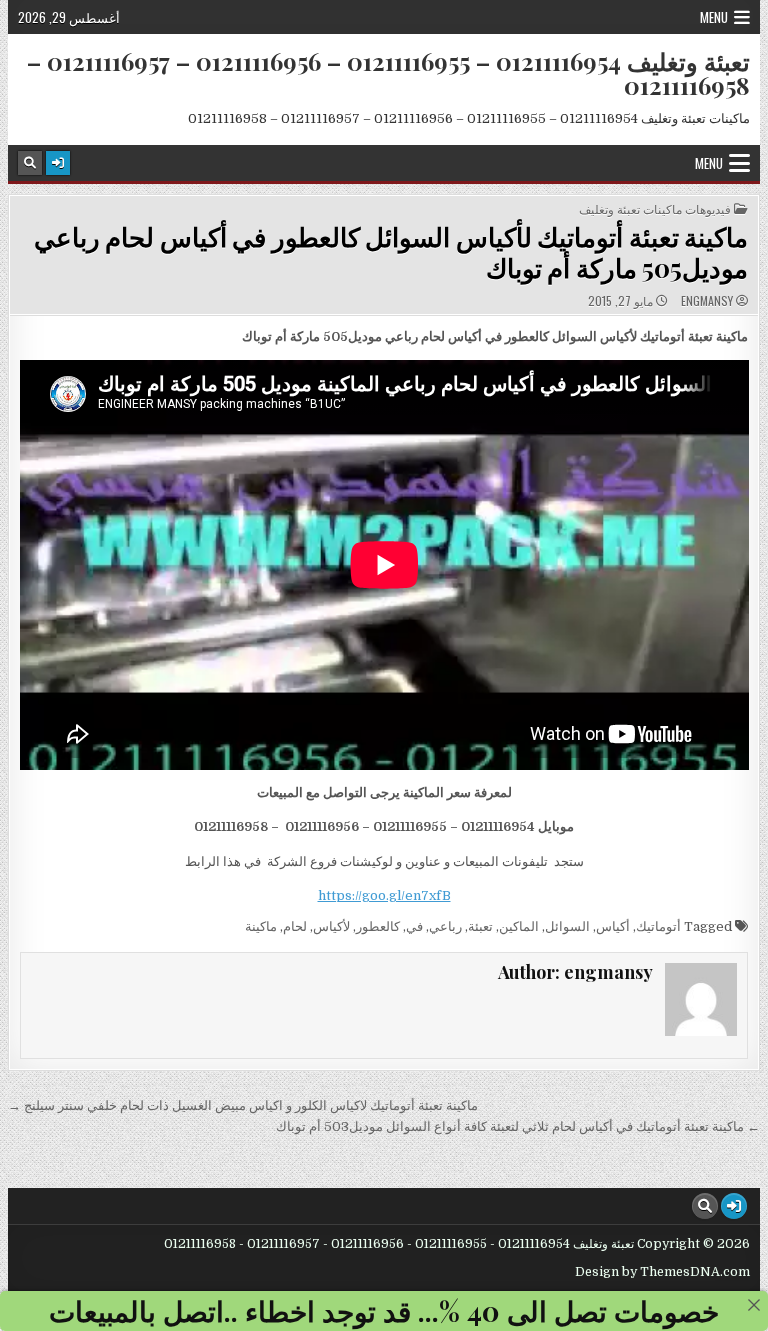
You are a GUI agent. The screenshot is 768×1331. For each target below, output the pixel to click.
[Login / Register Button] (58, 163)
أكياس (613, 926)
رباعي (445, 926)
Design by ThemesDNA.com (662, 1272)
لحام (295, 926)
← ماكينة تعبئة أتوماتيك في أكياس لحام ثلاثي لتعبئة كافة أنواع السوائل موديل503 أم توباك (518, 1126)
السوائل (567, 926)
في (414, 926)
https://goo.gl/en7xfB (384, 895)
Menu (714, 17)
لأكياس (331, 926)
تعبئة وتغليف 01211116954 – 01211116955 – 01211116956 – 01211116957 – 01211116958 (388, 73)
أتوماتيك (658, 926)
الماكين (519, 926)
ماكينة (261, 926)
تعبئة (480, 926)
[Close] (754, 1305)
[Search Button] (30, 163)
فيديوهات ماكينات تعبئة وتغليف (655, 209)
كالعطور (378, 926)
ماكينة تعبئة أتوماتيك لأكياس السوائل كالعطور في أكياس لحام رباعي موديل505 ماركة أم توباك (391, 252)
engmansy (707, 301)
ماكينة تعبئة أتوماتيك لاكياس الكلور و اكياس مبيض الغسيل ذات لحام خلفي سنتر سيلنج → (243, 1105)
